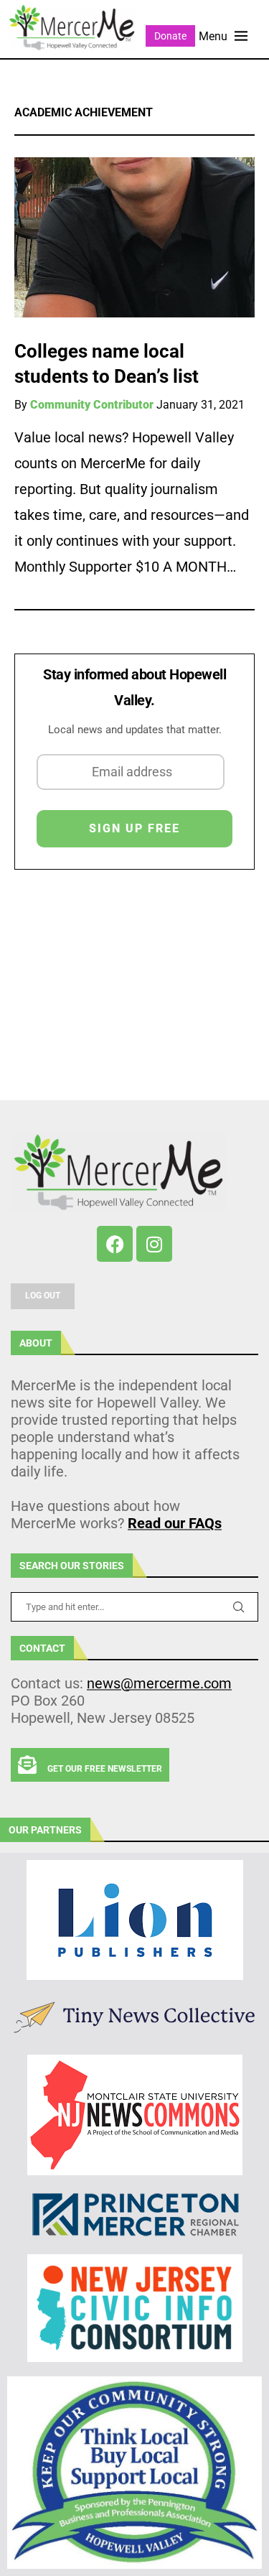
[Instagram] (154, 1244)
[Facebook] (115, 1244)
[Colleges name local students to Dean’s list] (134, 237)
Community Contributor (92, 405)
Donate (170, 36)
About (36, 1343)
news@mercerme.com (159, 1683)
